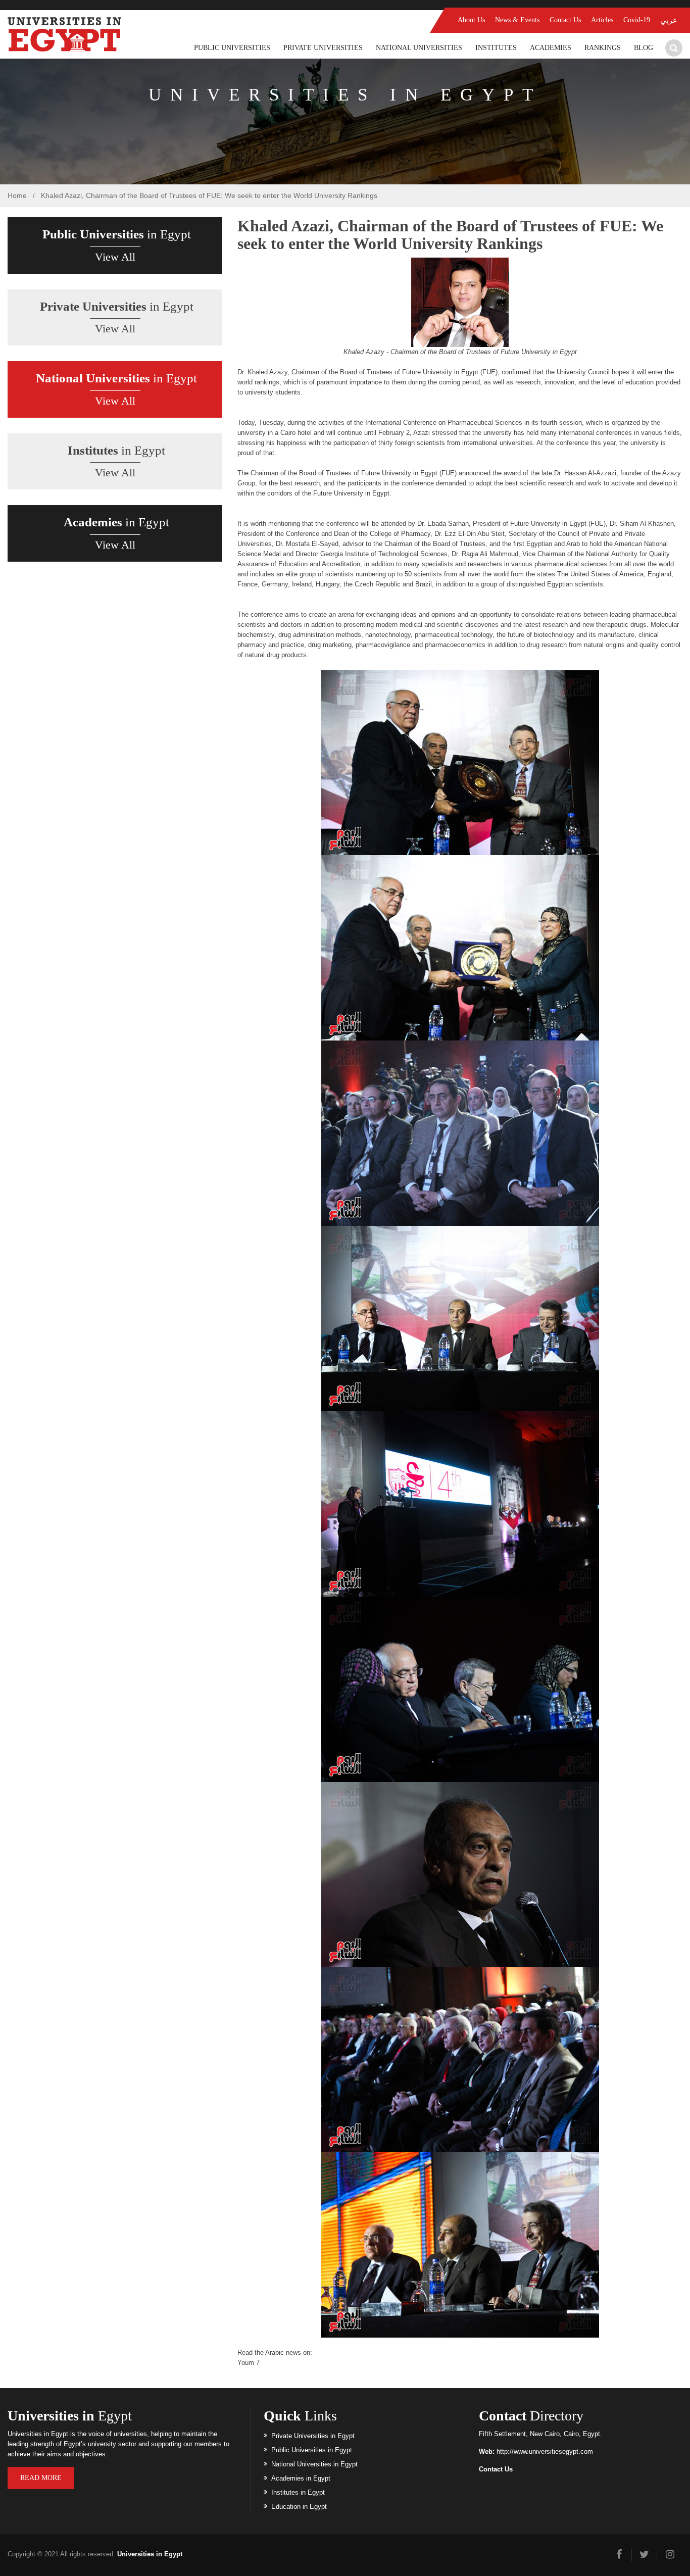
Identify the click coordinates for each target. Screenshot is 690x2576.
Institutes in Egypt (298, 2492)
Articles (602, 20)
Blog (644, 48)
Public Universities (232, 48)
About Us (471, 20)
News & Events (517, 20)
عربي (669, 20)
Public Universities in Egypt (312, 2450)
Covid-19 (637, 20)
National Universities (419, 48)
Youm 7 (249, 2363)
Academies (551, 48)
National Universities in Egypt (314, 2464)
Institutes (496, 48)
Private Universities (323, 48)
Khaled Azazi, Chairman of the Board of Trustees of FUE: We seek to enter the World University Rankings (209, 195)
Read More (41, 2478)
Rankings (603, 48)
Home (17, 195)
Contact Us (565, 20)
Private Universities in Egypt (313, 2436)
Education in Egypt (299, 2507)
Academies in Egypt (301, 2478)
